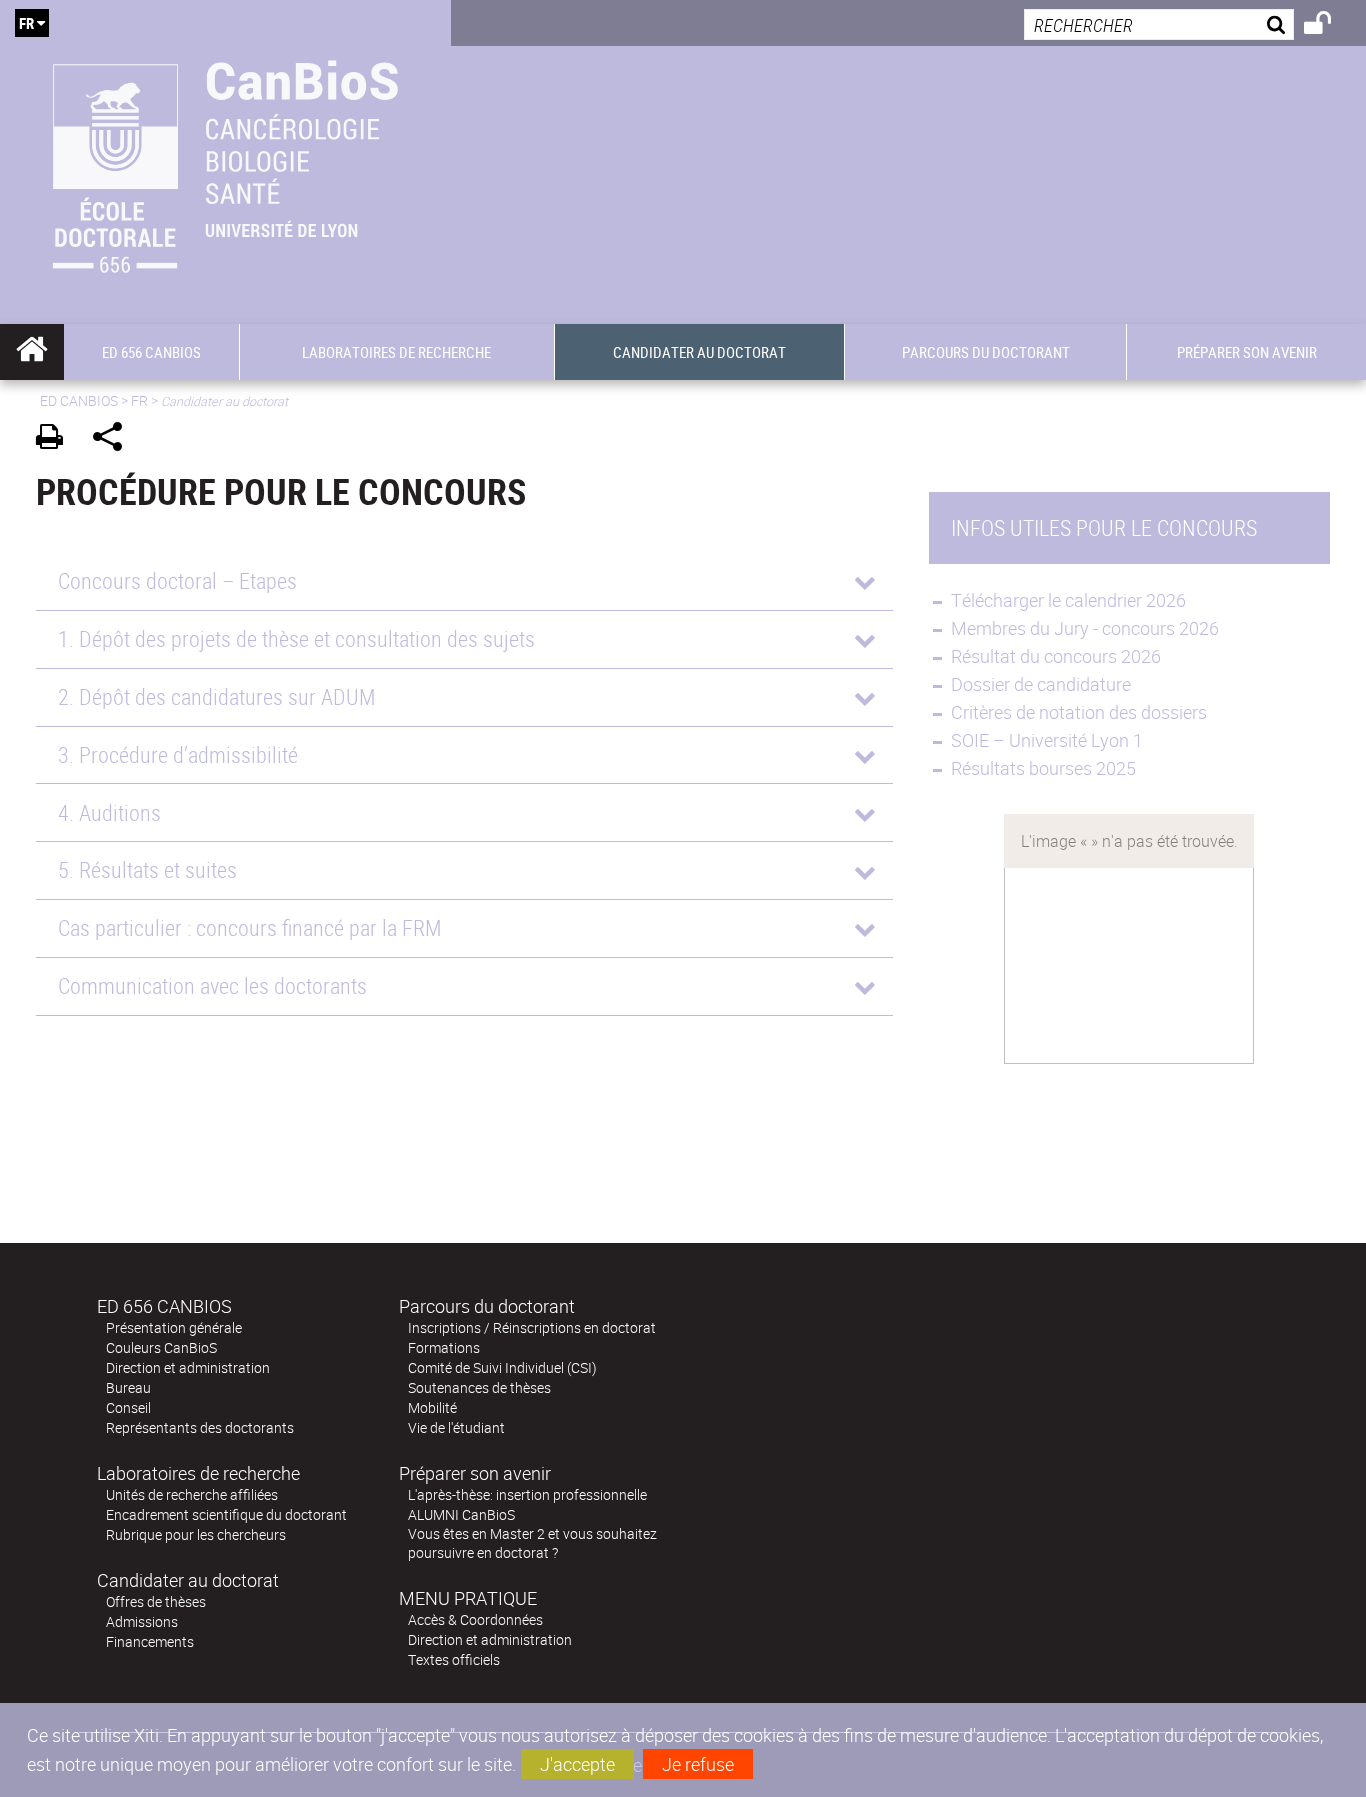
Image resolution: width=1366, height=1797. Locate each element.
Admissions (142, 1621)
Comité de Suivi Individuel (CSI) (502, 1367)
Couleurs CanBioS (161, 1347)
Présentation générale (174, 1327)
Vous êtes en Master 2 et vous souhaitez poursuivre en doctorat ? (532, 1543)
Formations (444, 1347)
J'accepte (577, 1764)
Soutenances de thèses (479, 1387)
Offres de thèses (156, 1601)
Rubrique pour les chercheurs (196, 1534)
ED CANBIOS (79, 400)
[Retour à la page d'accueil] (225, 162)
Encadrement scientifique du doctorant (226, 1514)
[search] (1159, 24)
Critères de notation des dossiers (1079, 712)
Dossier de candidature (1041, 684)
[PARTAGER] (114, 439)
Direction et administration (188, 1367)
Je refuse (698, 1764)
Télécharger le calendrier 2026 (1070, 600)
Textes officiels (454, 1659)
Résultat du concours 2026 (1056, 656)
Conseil (128, 1407)
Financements (150, 1641)
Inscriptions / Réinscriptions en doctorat (532, 1327)
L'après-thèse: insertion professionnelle (527, 1494)
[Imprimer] (56, 439)
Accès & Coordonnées (475, 1619)
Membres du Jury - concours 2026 (1085, 628)
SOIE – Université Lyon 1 (1047, 740)
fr (26, 23)
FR (139, 400)
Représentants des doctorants (200, 1427)
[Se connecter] (1330, 26)
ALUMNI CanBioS (461, 1514)
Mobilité (432, 1407)
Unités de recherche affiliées (192, 1494)
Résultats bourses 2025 (1045, 768)
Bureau (128, 1387)
